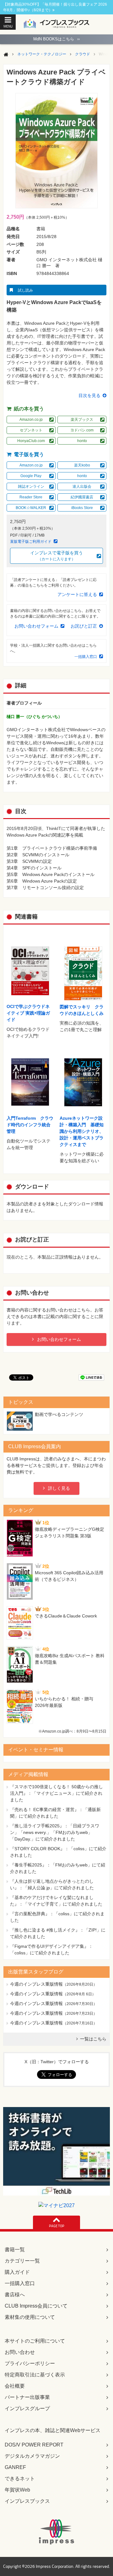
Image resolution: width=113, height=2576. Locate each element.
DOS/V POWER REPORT (34, 2445)
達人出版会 (82, 486)
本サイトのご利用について (35, 2341)
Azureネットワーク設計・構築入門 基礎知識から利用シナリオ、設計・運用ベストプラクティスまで (82, 1131)
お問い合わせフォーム (36, 626)
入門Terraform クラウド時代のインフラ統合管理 (30, 1125)
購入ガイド (17, 2272)
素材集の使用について (30, 2317)
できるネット (20, 2479)
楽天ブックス (82, 420)
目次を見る (89, 395)
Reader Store (31, 497)
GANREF (15, 2467)
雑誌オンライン (31, 486)
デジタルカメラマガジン (32, 2456)
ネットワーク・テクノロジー (42, 54)
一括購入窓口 (86, 657)
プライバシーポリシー (30, 2363)
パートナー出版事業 (27, 2397)
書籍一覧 (15, 2250)
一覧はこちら (93, 2039)
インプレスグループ (27, 2408)
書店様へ (15, 2295)
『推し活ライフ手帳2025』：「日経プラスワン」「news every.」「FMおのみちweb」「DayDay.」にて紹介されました (55, 1832)
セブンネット (31, 430)
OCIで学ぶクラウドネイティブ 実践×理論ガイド (28, 1013)
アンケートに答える (77, 594)
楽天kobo (82, 465)
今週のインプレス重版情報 (36, 1984)
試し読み (25, 290)
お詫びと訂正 (84, 626)
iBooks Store (82, 508)
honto (82, 441)
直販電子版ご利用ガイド (31, 542)
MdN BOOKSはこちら (56, 39)
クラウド (83, 54)
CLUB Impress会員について (36, 2306)
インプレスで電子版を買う (56, 556)
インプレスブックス (27, 2501)
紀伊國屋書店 (82, 497)
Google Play (31, 476)
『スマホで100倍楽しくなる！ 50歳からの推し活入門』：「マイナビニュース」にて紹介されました (56, 1793)
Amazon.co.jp (31, 420)
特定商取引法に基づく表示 (35, 2375)
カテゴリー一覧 (22, 2261)
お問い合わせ (20, 2352)
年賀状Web (17, 2490)
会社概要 (15, 2386)
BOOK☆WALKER (31, 508)
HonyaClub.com (31, 441)
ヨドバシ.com (82, 430)
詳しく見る (59, 1488)
